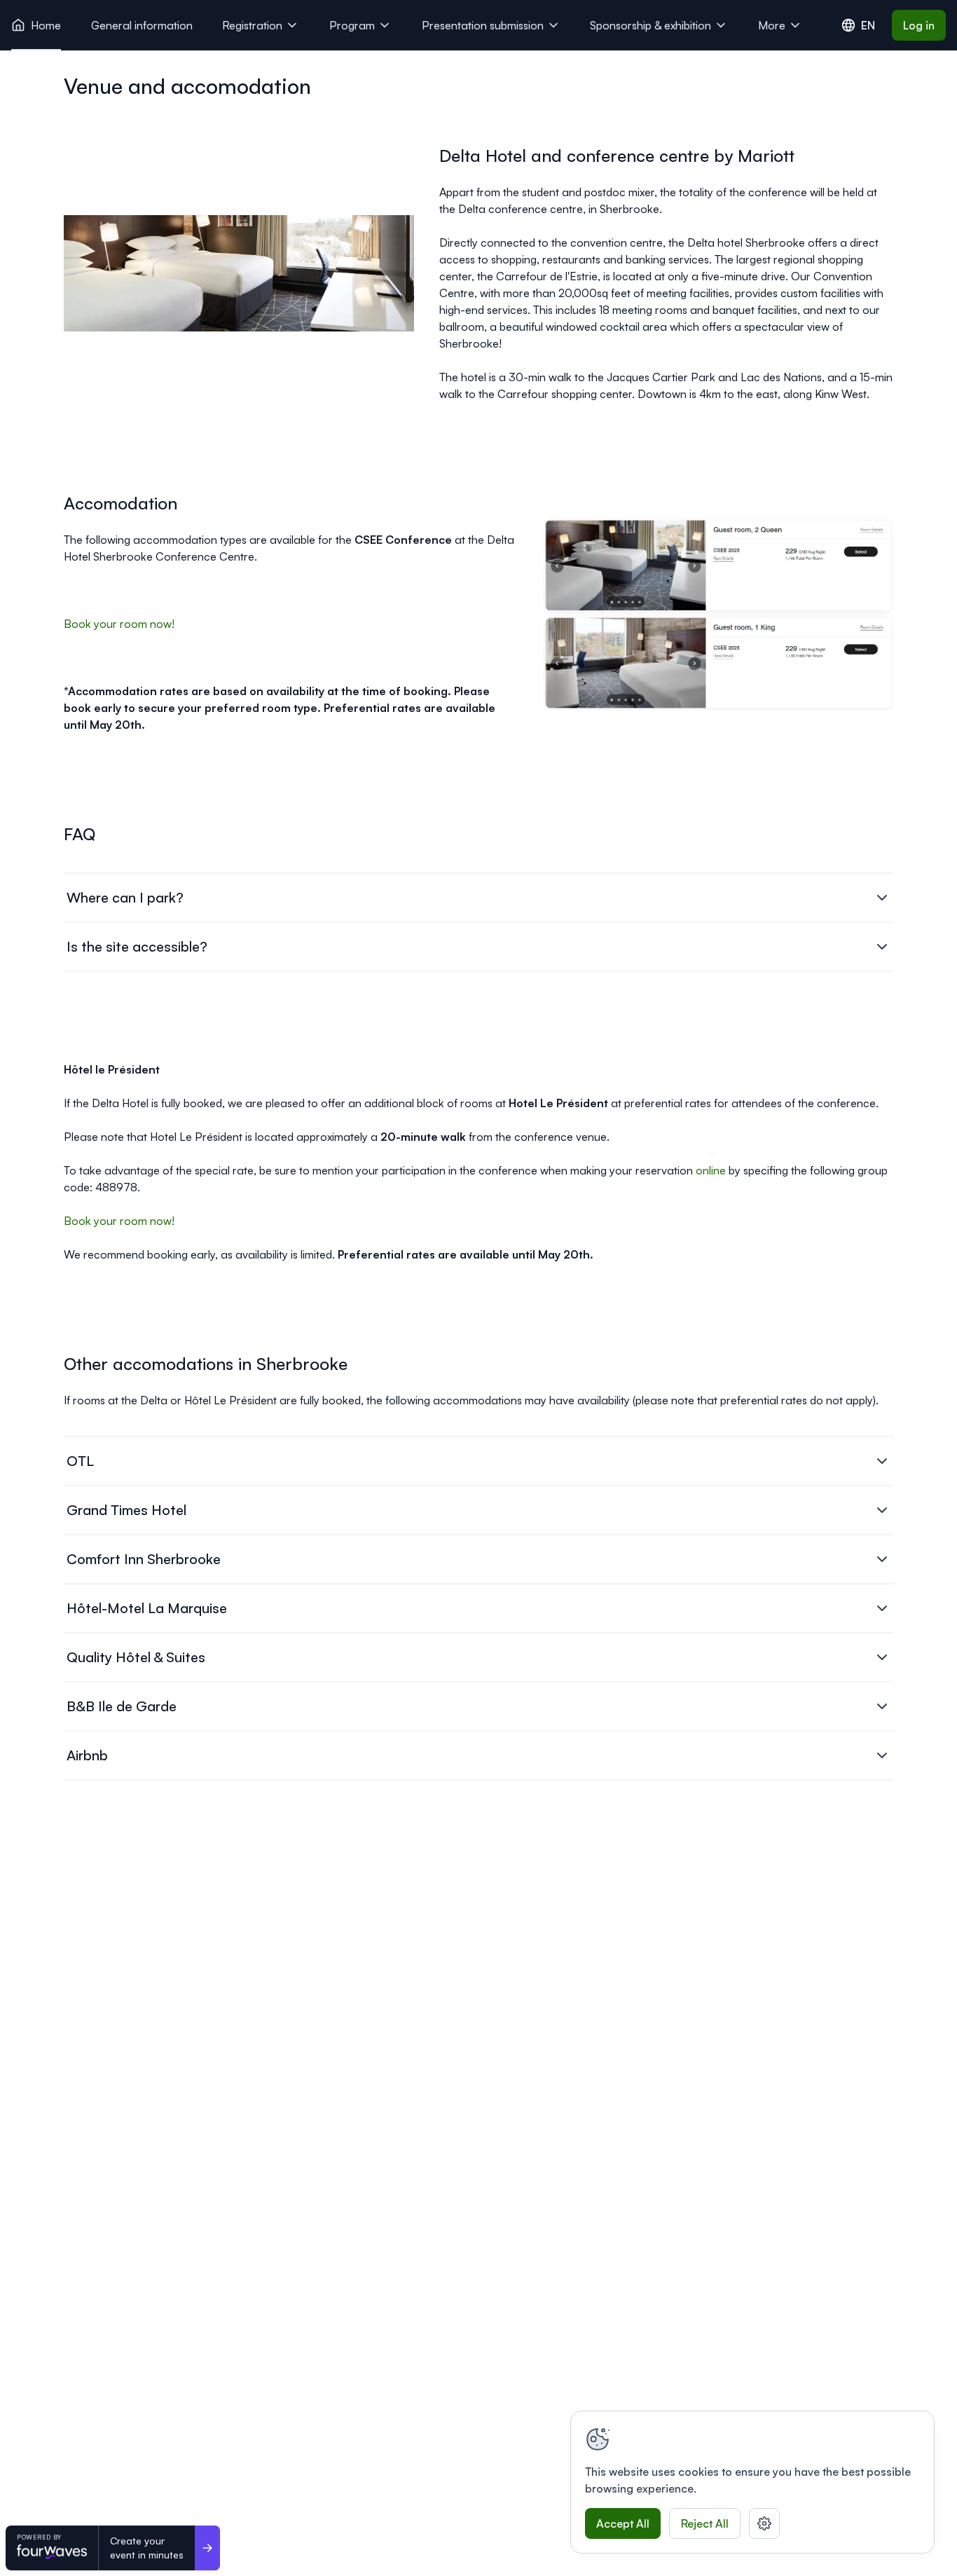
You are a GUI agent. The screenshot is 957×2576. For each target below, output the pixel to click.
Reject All (705, 2523)
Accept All (623, 2523)
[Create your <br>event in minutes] (207, 2548)
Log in (919, 25)
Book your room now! (119, 624)
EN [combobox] (868, 25)
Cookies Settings (764, 2523)
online (712, 1170)
